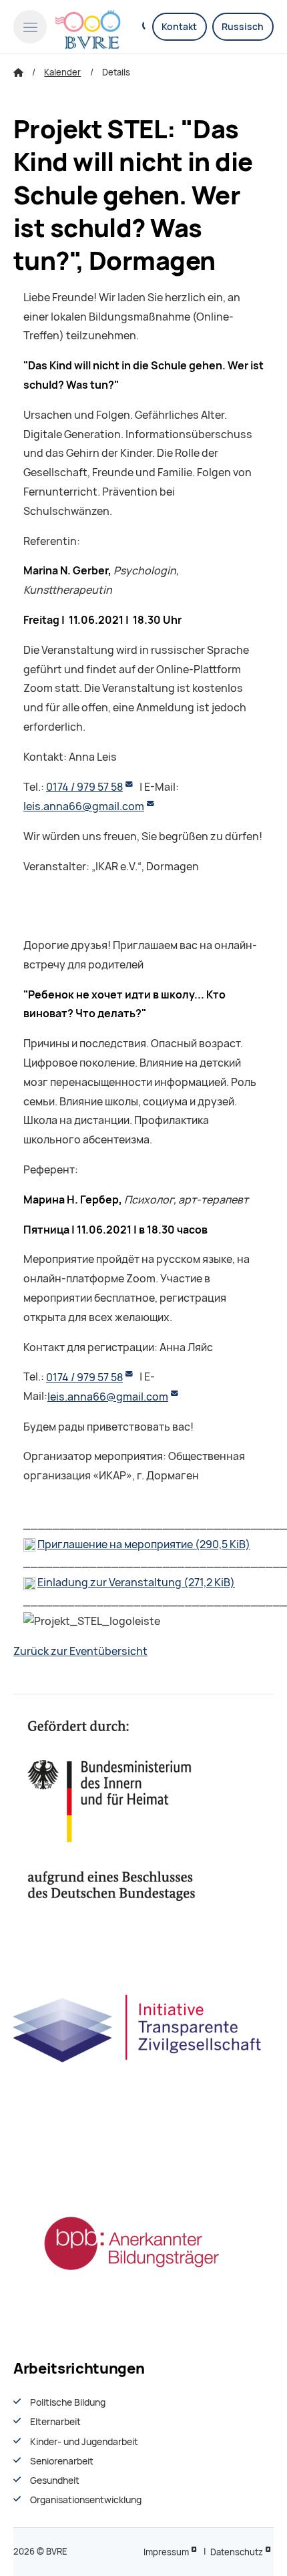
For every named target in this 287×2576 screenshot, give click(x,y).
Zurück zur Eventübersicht (80, 1651)
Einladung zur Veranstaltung (136, 1583)
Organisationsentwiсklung (86, 2500)
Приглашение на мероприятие (144, 1544)
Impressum (166, 2552)
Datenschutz (237, 2552)
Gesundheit (55, 2480)
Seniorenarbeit (62, 2461)
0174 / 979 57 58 (84, 787)
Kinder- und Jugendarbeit (84, 2442)
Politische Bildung (68, 2402)
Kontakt (179, 27)
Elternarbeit (55, 2422)
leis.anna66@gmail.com (84, 806)
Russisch (243, 27)
